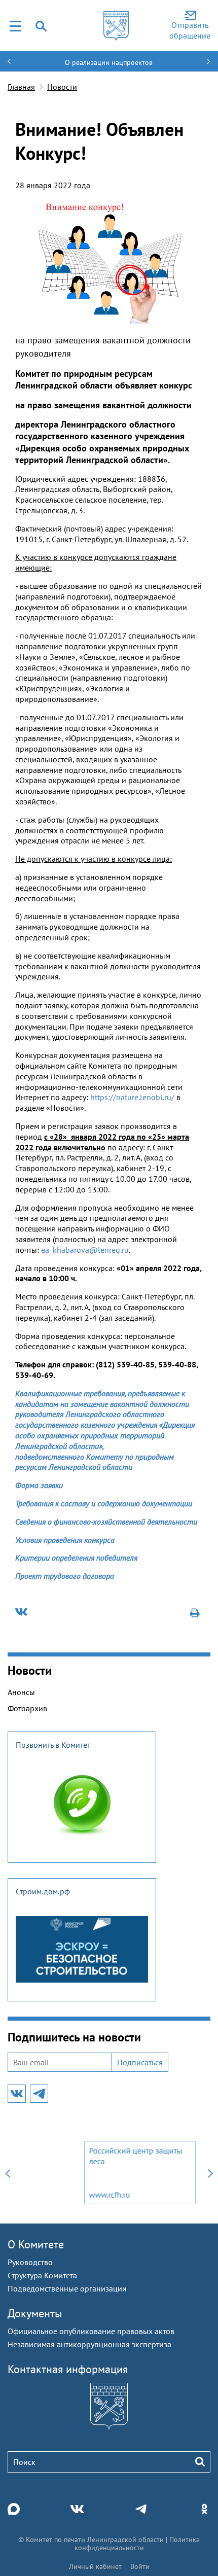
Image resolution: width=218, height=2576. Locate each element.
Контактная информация (68, 2369)
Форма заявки (39, 1485)
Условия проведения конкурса (65, 1540)
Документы (35, 2313)
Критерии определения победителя (76, 1558)
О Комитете (36, 2244)
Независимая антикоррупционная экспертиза (89, 2344)
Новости (62, 87)
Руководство (30, 2262)
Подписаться (140, 2062)
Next (210, 2173)
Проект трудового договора (65, 1576)
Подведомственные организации (67, 2288)
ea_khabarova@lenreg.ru (85, 1250)
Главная (21, 87)
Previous (8, 2173)
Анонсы (21, 1692)
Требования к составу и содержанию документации (104, 1503)
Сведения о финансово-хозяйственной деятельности (106, 1522)
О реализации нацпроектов (109, 62)
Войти (140, 2566)
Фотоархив (27, 1708)
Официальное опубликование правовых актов (91, 2331)
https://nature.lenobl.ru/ (132, 1097)
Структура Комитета (42, 2275)
